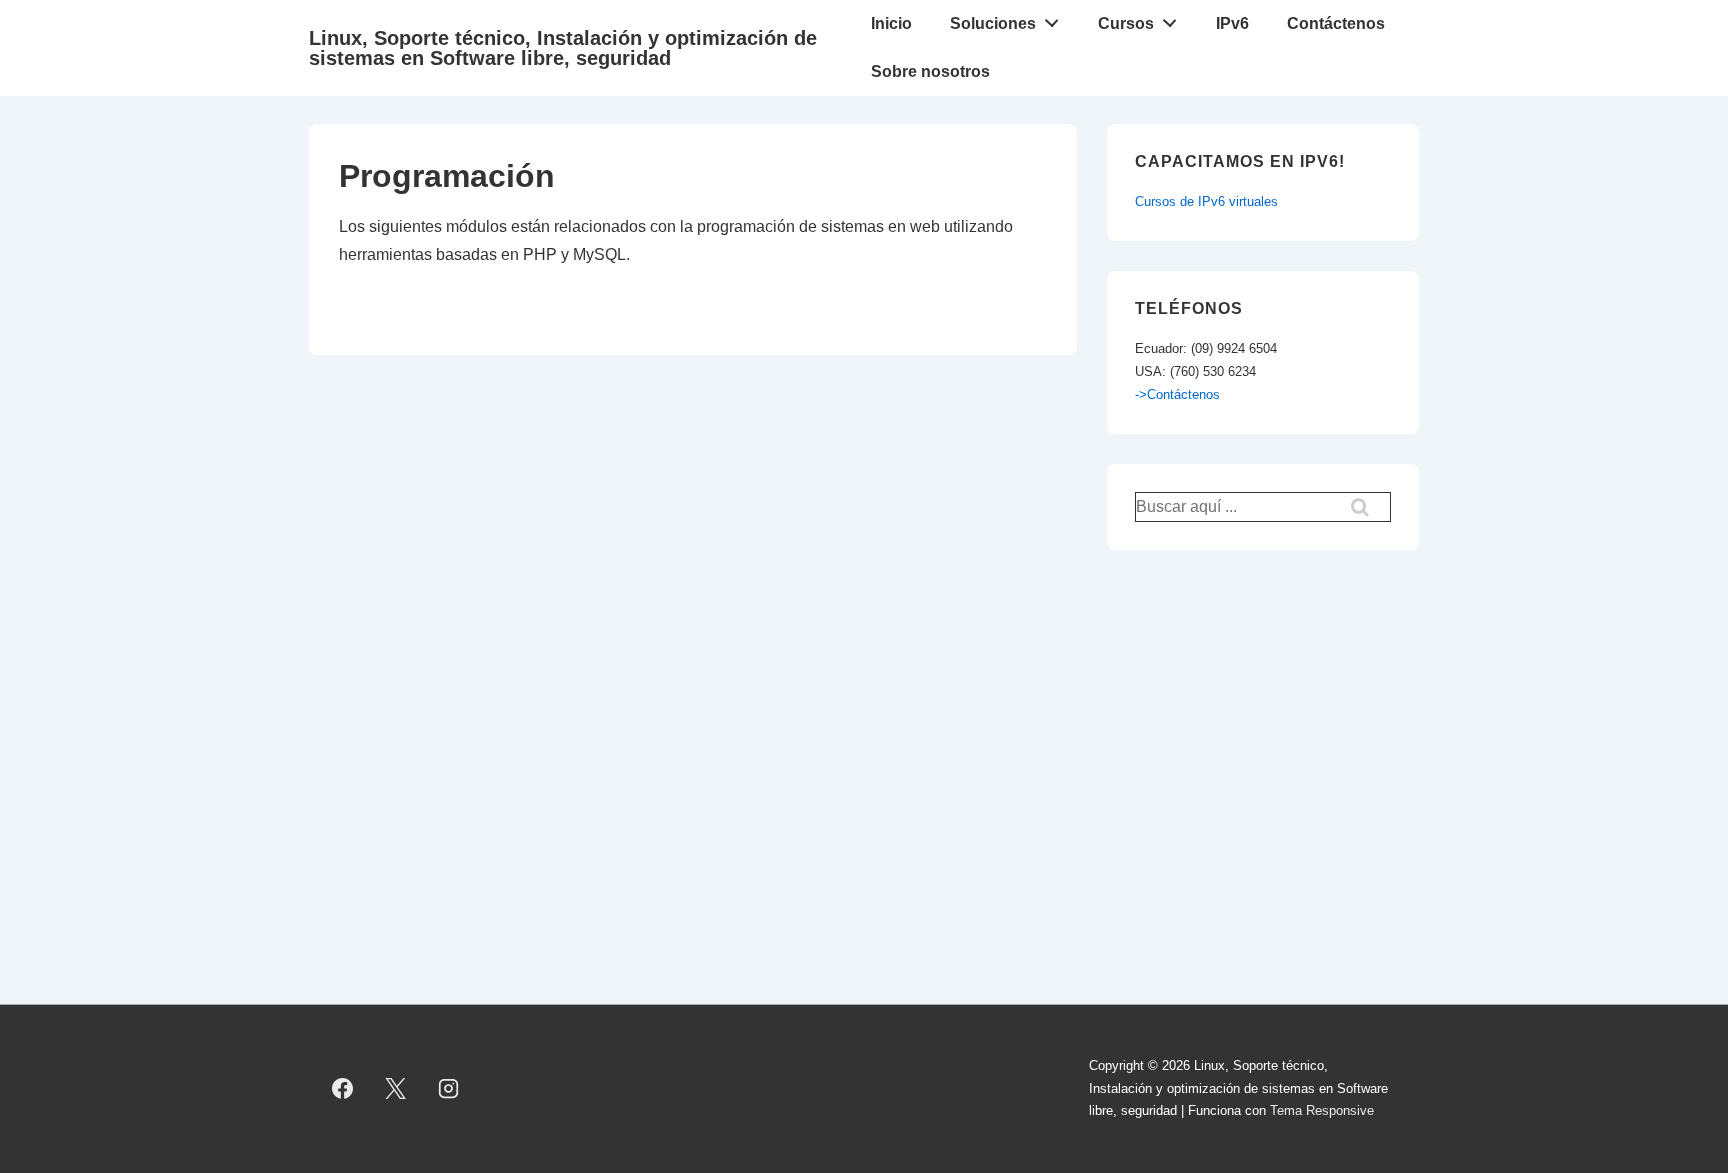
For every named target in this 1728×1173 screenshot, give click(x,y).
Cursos (1126, 23)
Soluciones (993, 23)
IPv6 (1232, 23)
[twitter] (396, 1089)
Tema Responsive (1322, 1110)
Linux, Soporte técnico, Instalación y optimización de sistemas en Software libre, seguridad (563, 48)
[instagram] (449, 1089)
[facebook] (343, 1089)
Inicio (891, 23)
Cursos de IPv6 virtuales (1206, 201)
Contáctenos (1336, 23)
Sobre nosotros (930, 71)
